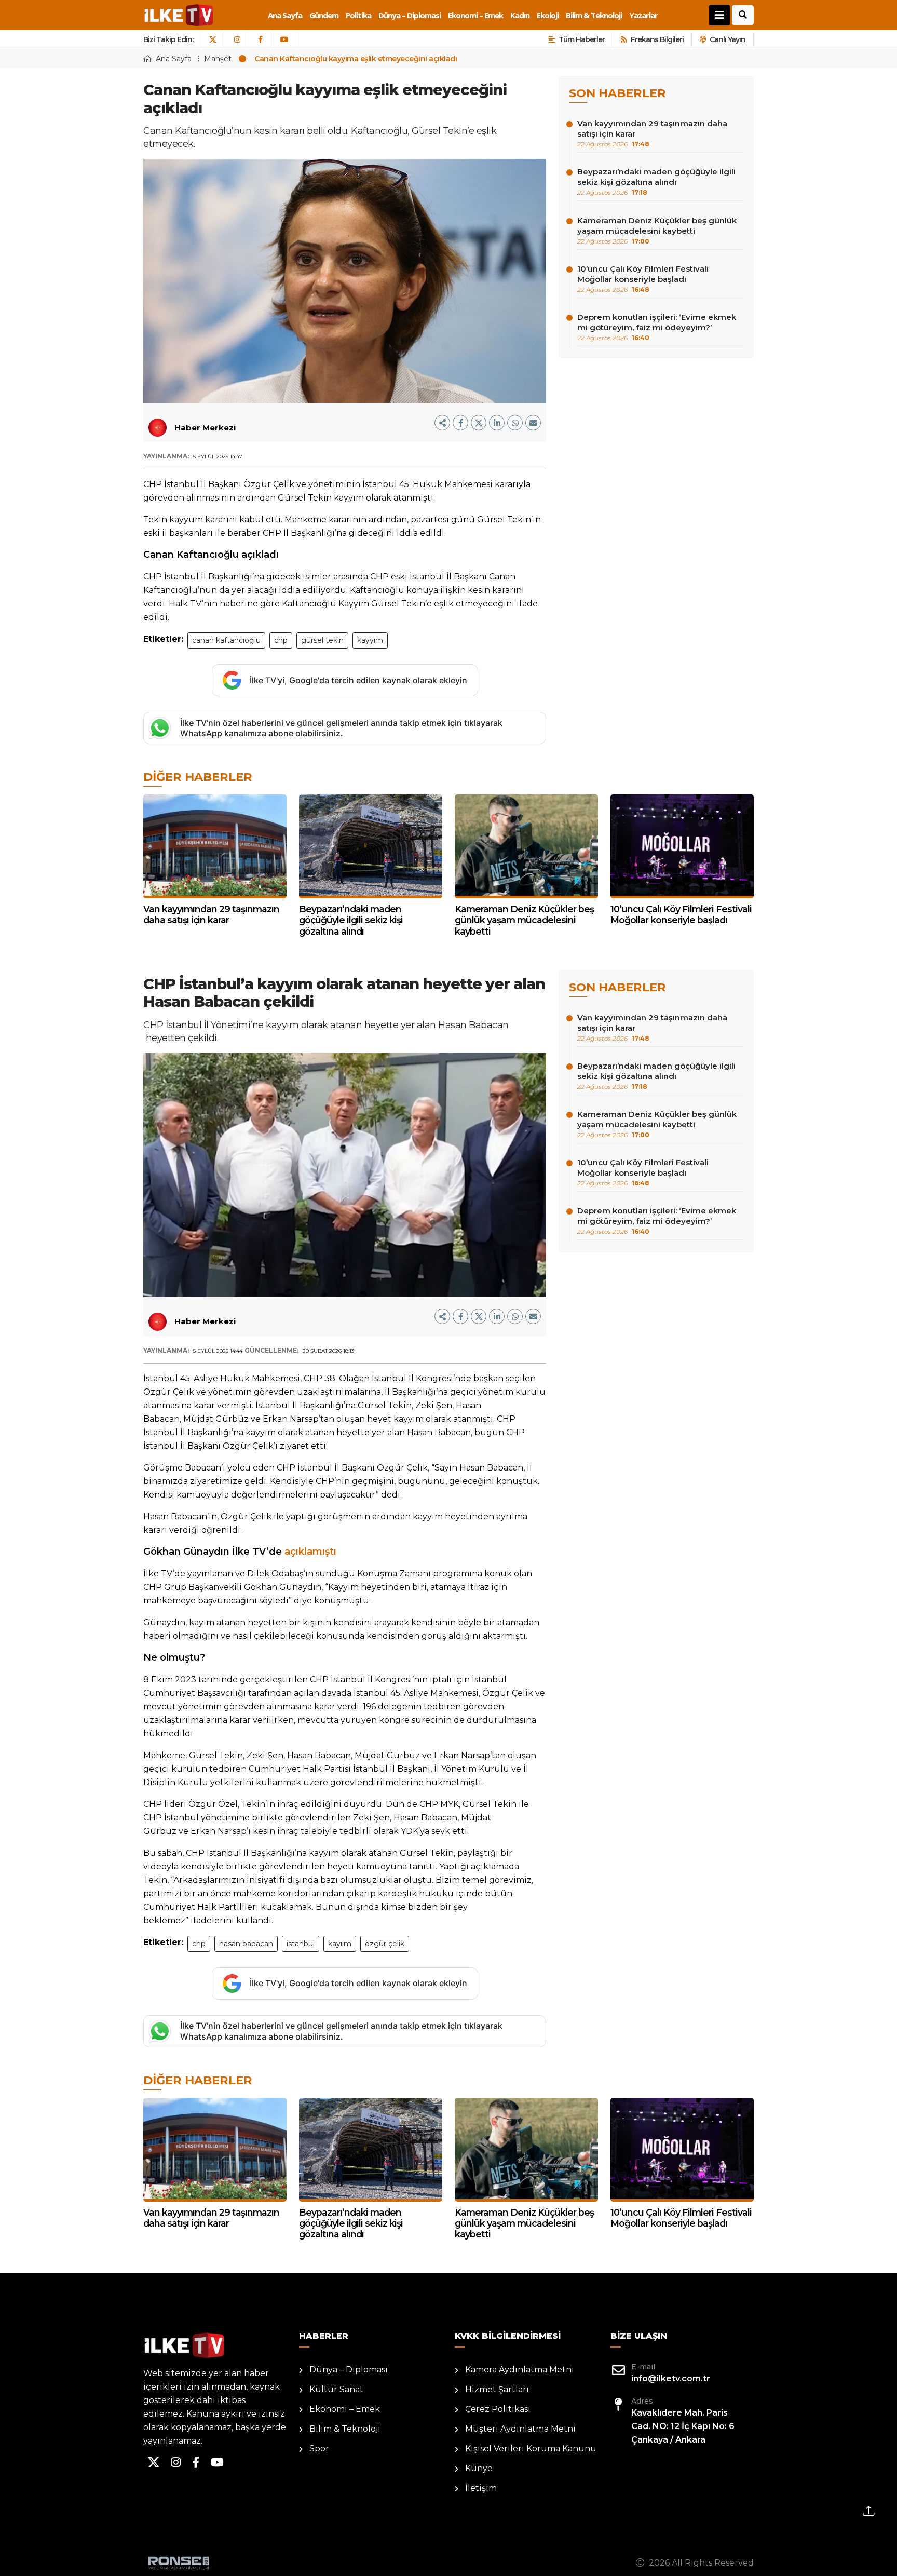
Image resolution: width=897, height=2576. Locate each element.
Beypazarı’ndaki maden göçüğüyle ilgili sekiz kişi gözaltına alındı (656, 181)
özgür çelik (385, 1944)
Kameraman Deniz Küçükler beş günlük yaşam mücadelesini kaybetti (657, 230)
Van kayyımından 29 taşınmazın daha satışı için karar (652, 133)
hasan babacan (246, 1944)
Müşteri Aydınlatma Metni (520, 2429)
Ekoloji (548, 15)
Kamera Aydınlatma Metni (520, 2370)
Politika (358, 15)
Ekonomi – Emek (475, 15)
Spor (319, 2449)
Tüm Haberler (582, 39)
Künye (479, 2468)
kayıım (340, 1944)
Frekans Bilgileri (657, 39)
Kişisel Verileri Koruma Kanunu (531, 2449)
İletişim (481, 2488)
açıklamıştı (310, 1552)
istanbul (301, 1944)
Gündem (324, 15)
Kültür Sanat (336, 2389)
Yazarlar (643, 15)
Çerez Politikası (498, 2409)
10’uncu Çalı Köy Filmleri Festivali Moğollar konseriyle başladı (643, 279)
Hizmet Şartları (497, 2389)
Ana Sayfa (285, 15)
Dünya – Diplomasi (410, 15)
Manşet (218, 59)
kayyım (370, 640)
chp (281, 640)
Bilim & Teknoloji (594, 15)
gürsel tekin (322, 640)
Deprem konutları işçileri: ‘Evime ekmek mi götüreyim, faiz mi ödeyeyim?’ (657, 327)
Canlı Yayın (728, 39)
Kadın (520, 15)
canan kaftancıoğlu (226, 640)
